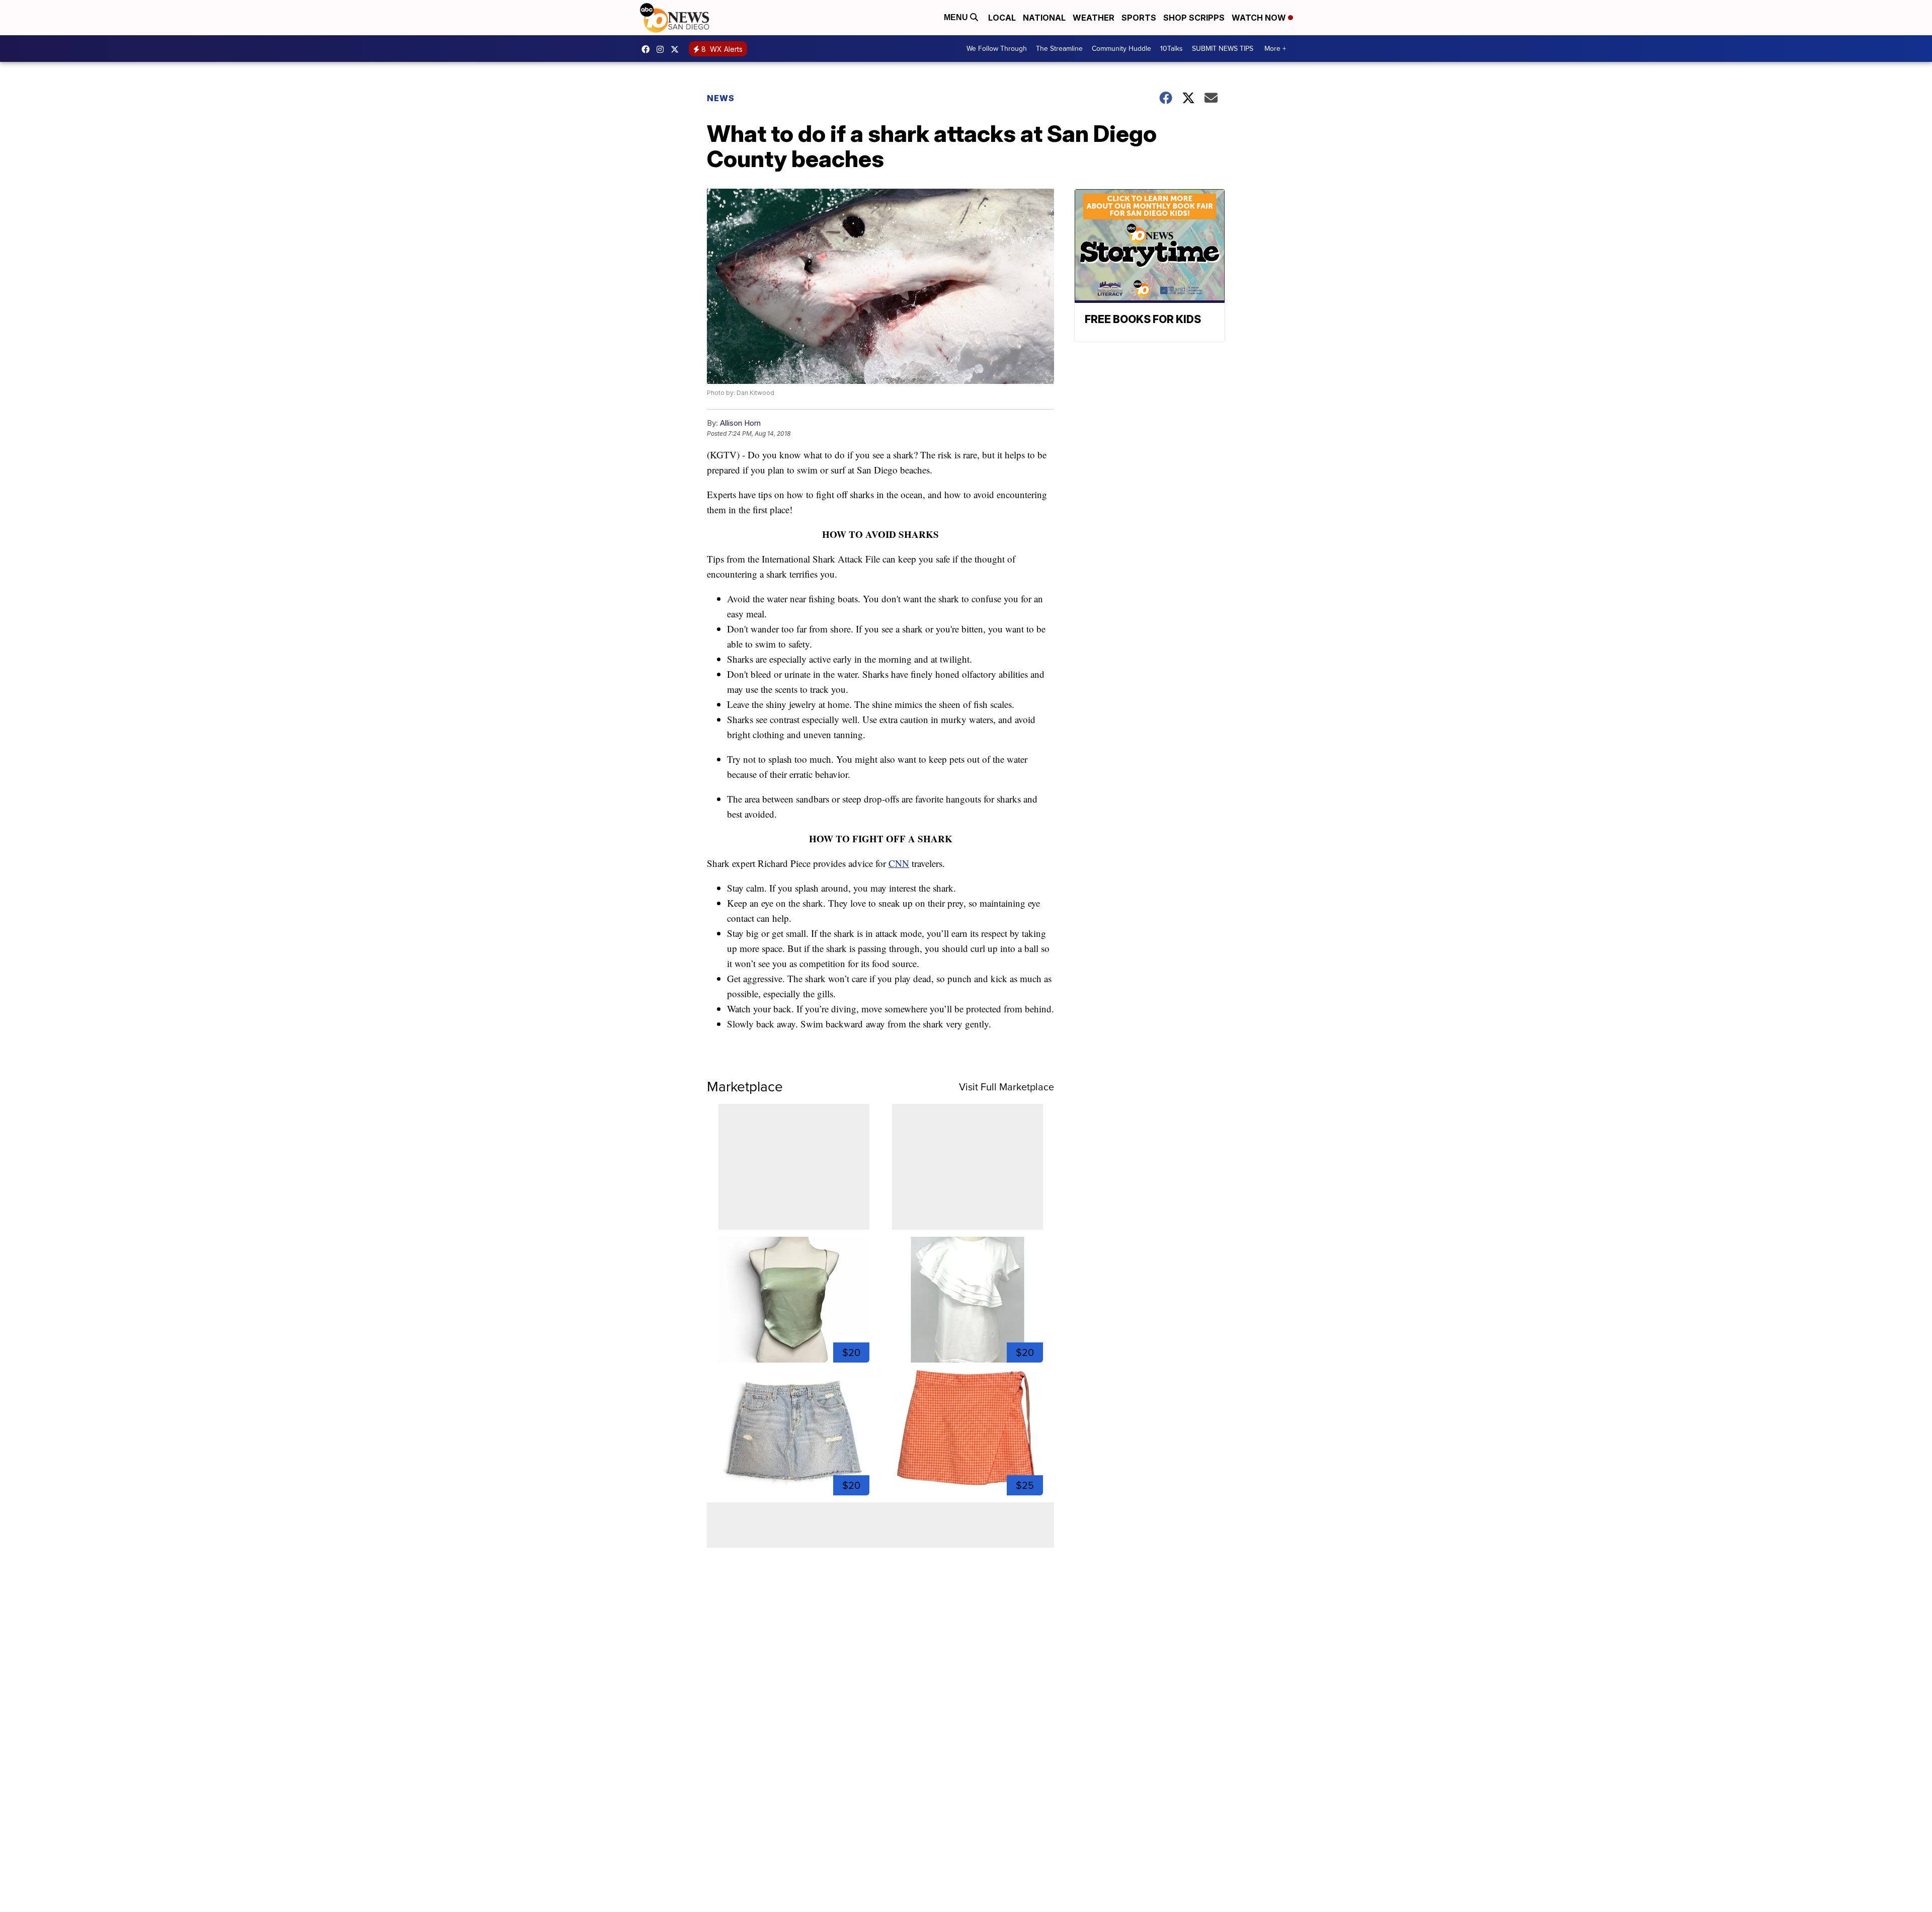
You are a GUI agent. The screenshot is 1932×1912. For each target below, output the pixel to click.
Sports (1139, 18)
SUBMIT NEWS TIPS (1223, 49)
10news (677, 49)
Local (1002, 18)
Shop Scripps (1194, 18)
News (721, 98)
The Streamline (1059, 49)
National (1044, 18)
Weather (1094, 18)
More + (1275, 49)
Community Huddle (1121, 49)
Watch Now (1260, 18)
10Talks (1172, 49)
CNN (899, 863)
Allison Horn (740, 423)
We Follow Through (997, 49)
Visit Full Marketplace (1007, 1087)
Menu (957, 17)
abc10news (648, 49)
